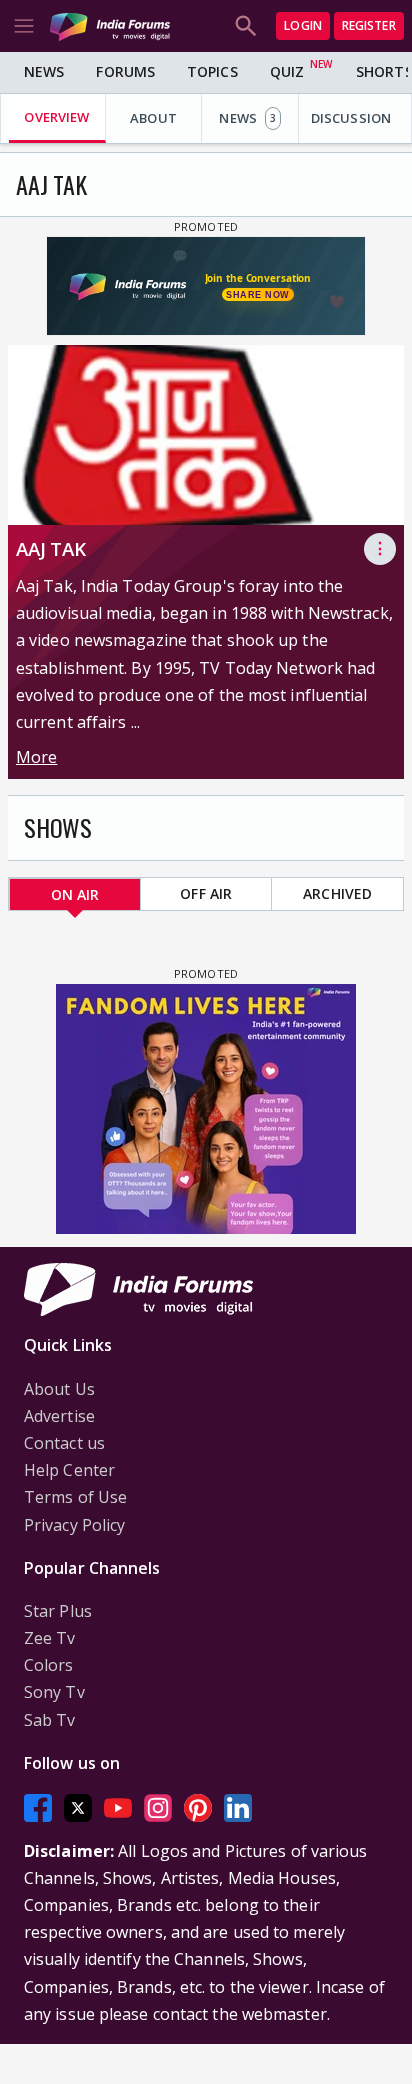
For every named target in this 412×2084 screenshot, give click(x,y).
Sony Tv (54, 1692)
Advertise (59, 1416)
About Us (59, 1389)
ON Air (75, 894)
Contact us (64, 1443)
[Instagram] (158, 1807)
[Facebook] (38, 1807)
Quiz (287, 71)
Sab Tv (50, 1720)
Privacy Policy (74, 1525)
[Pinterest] (198, 1807)
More (36, 757)
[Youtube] (118, 1807)
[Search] (246, 26)
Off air (206, 893)
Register (369, 25)
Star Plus (58, 1611)
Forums (125, 71)
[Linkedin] (238, 1807)
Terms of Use (75, 1497)
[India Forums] (110, 25)
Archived (337, 893)
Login (303, 25)
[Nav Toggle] (24, 26)
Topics (212, 71)
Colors (49, 1665)
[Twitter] (78, 1807)
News (44, 71)
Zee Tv (50, 1638)
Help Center (69, 1470)
